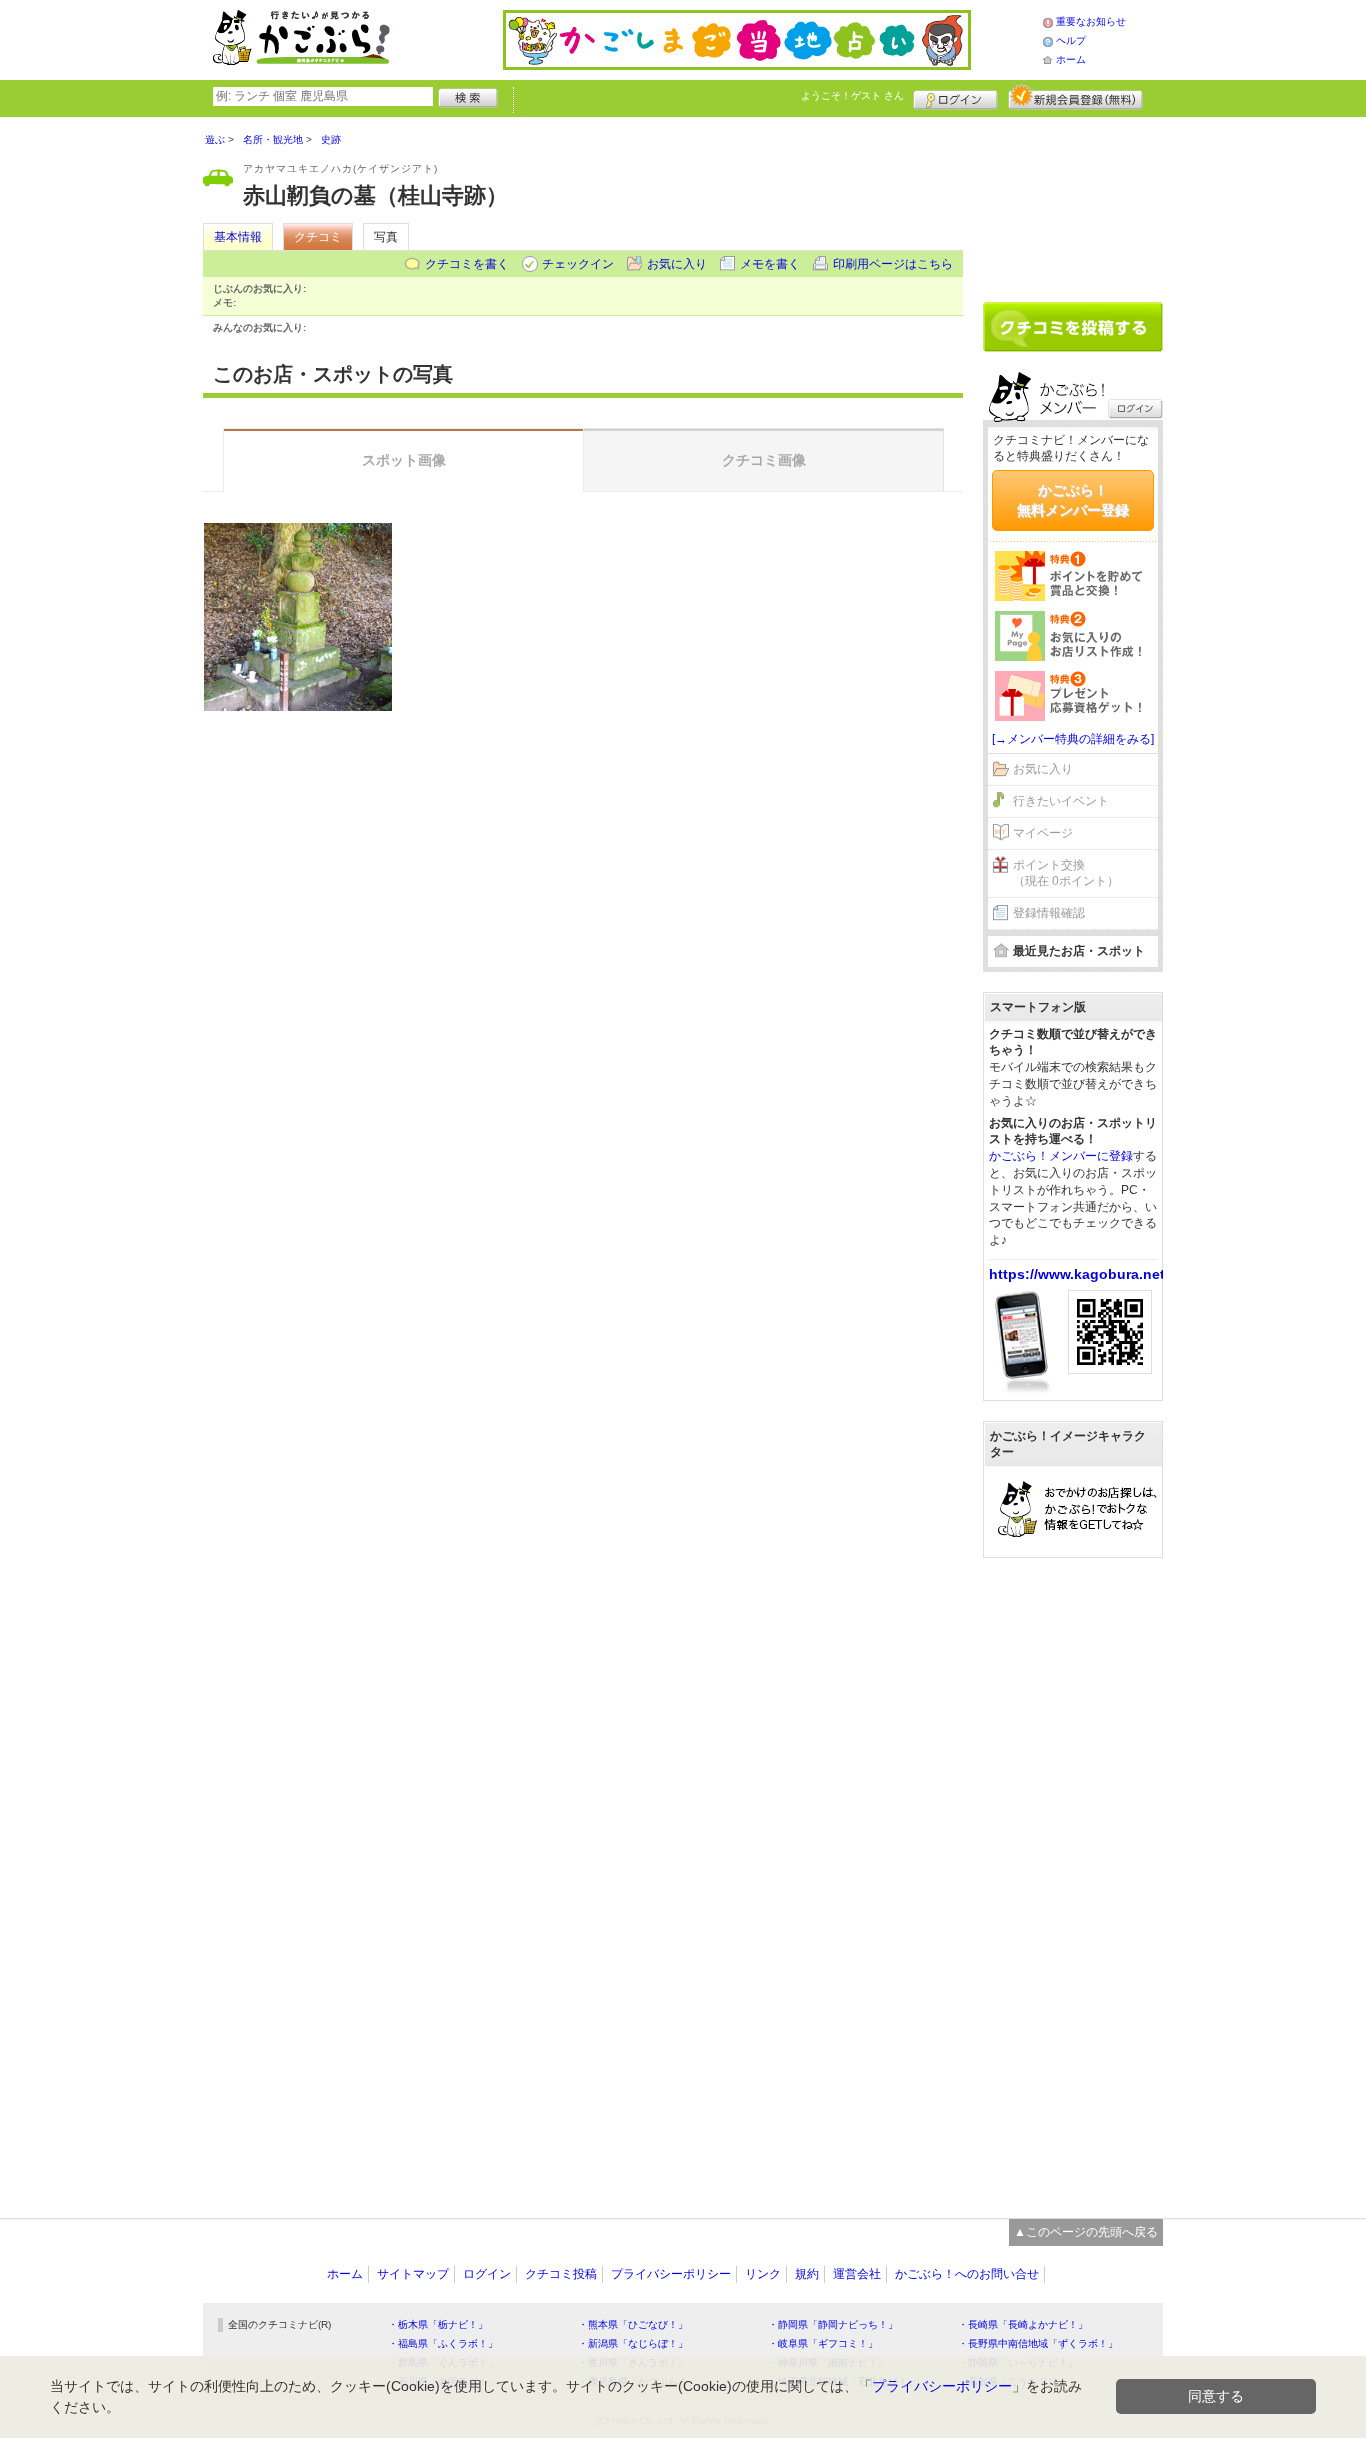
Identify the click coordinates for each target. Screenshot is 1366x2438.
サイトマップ (413, 2274)
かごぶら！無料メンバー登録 (1073, 500)
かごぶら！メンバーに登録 (1061, 1156)
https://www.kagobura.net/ (1079, 1274)
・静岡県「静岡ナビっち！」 (833, 2324)
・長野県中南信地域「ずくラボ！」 (1038, 2343)
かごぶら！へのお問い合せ (967, 2274)
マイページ (1043, 833)
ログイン (955, 97)
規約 (807, 2274)
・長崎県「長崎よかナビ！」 (1023, 2324)
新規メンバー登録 (1075, 97)
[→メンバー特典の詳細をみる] (1073, 739)
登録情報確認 (1049, 913)
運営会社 (857, 2274)
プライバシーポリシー (671, 2274)
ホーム (1071, 59)
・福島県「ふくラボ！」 (443, 2343)
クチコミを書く (467, 264)
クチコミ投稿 (561, 2274)
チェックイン (578, 264)
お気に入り (677, 264)
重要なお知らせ (1091, 21)
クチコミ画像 (764, 460)
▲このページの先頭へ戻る (1086, 2232)
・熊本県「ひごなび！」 (633, 2324)
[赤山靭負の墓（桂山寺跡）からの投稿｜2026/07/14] (298, 617)
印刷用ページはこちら (893, 264)
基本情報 (238, 237)
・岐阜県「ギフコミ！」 (823, 2343)
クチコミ (318, 237)
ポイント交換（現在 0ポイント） (1066, 873)
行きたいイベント (1061, 801)
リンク (763, 2274)
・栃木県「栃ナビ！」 (438, 2324)
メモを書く (770, 264)
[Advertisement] (1073, 202)
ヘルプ (1071, 40)
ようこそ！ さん (852, 95)
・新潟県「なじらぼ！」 (633, 2343)
